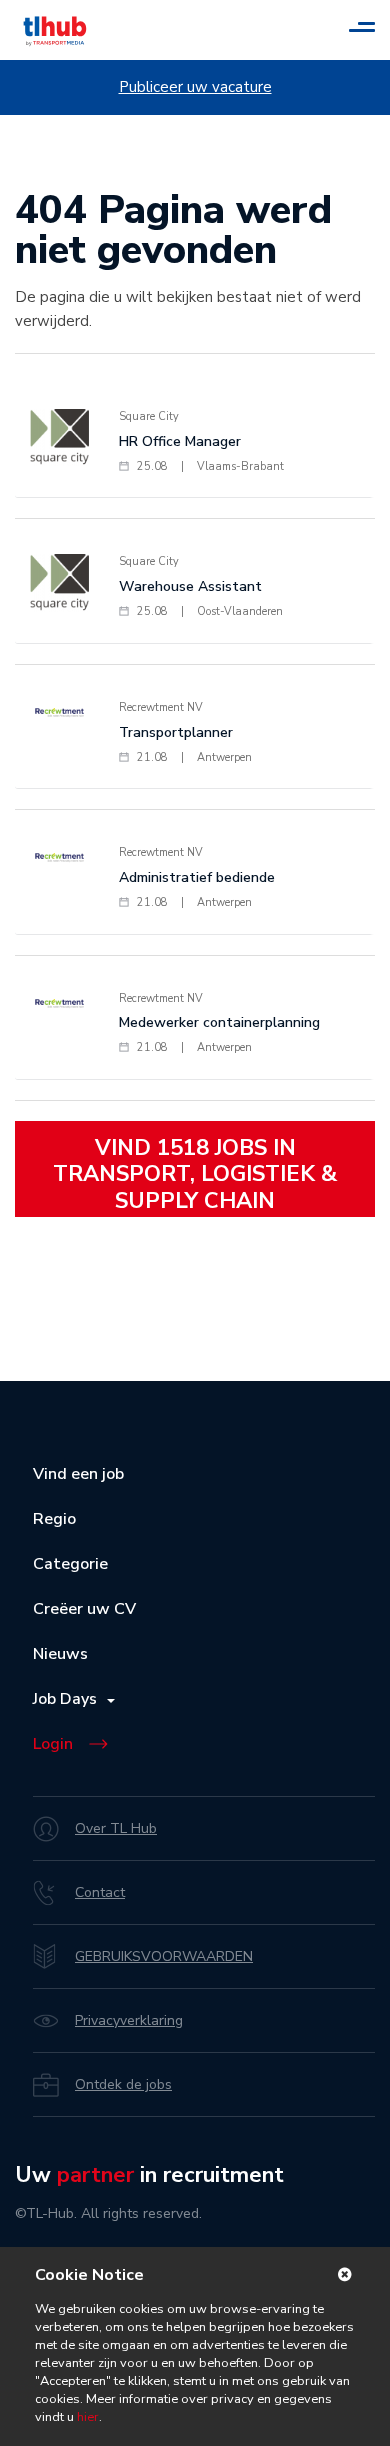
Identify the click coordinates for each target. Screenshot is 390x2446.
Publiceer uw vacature (195, 87)
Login (53, 1744)
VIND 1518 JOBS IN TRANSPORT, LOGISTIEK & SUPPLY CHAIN (195, 1174)
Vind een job (78, 1474)
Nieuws (60, 1654)
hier (86, 2417)
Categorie (70, 1564)
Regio (54, 1519)
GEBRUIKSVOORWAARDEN (164, 1956)
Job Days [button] (69, 1699)
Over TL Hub (116, 1828)
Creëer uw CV (84, 1609)
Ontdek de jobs (123, 2084)
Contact (100, 1892)
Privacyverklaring (129, 2020)
